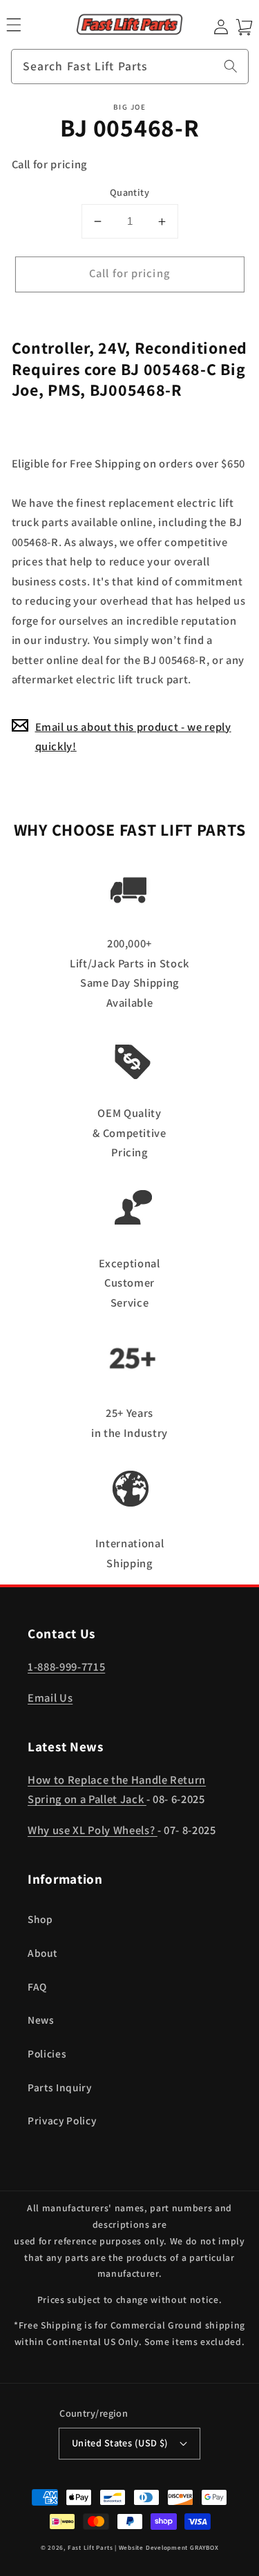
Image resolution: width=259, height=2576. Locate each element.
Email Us (50, 1698)
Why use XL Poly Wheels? (93, 1830)
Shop (40, 1919)
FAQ (37, 1986)
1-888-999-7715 (66, 1667)
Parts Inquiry (60, 2087)
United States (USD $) (120, 2443)
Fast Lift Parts (90, 2548)
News (41, 2020)
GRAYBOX (204, 2548)
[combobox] (130, 67)
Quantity (130, 192)
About (42, 1953)
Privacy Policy (62, 2120)
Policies (47, 2053)
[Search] (231, 66)
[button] (13, 24)
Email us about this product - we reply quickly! (133, 737)
